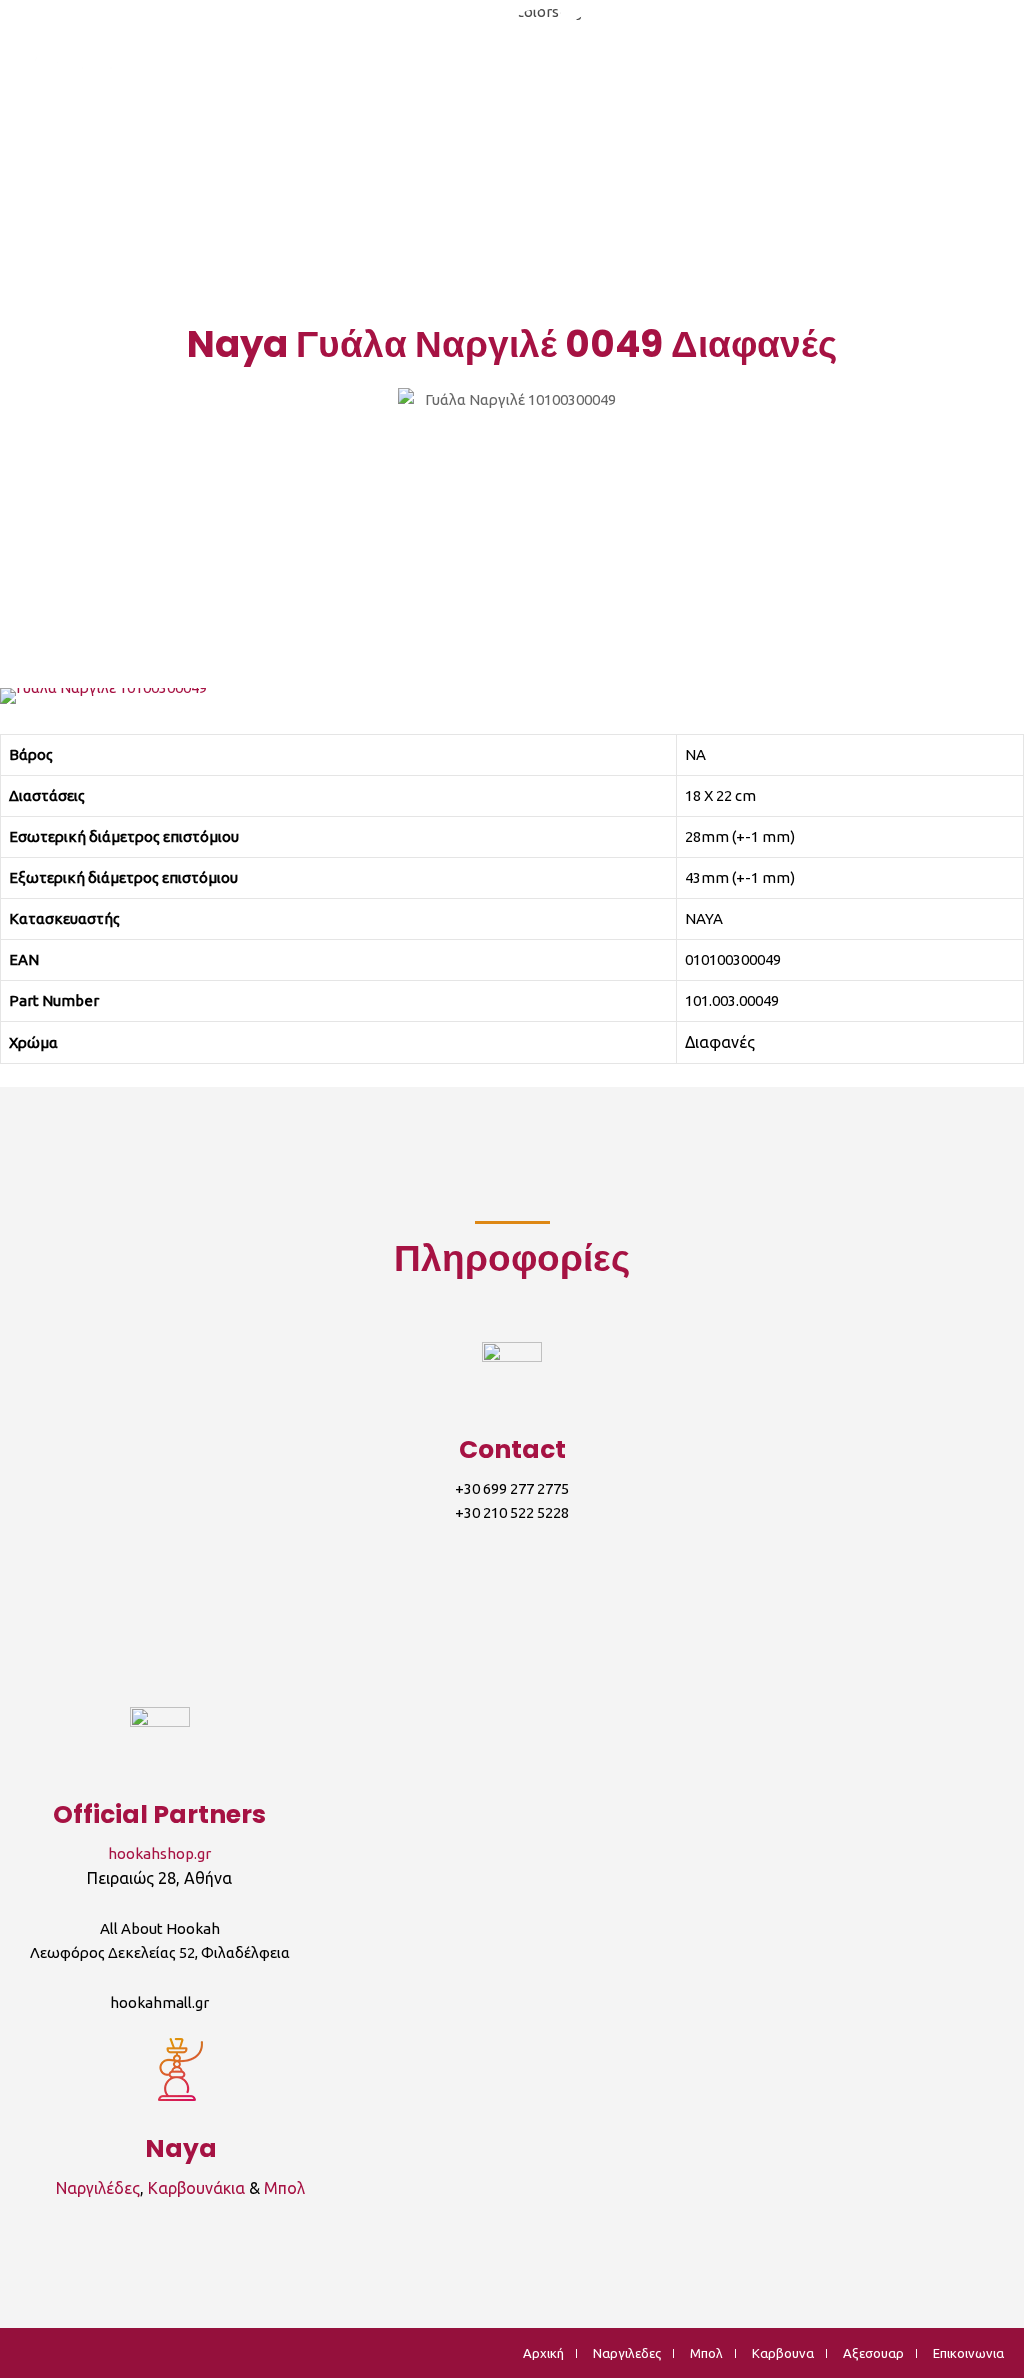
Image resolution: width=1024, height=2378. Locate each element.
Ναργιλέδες (98, 2188)
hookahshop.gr (159, 1853)
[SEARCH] (998, 68)
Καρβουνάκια (196, 2188)
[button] (19, 696)
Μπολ (284, 2188)
